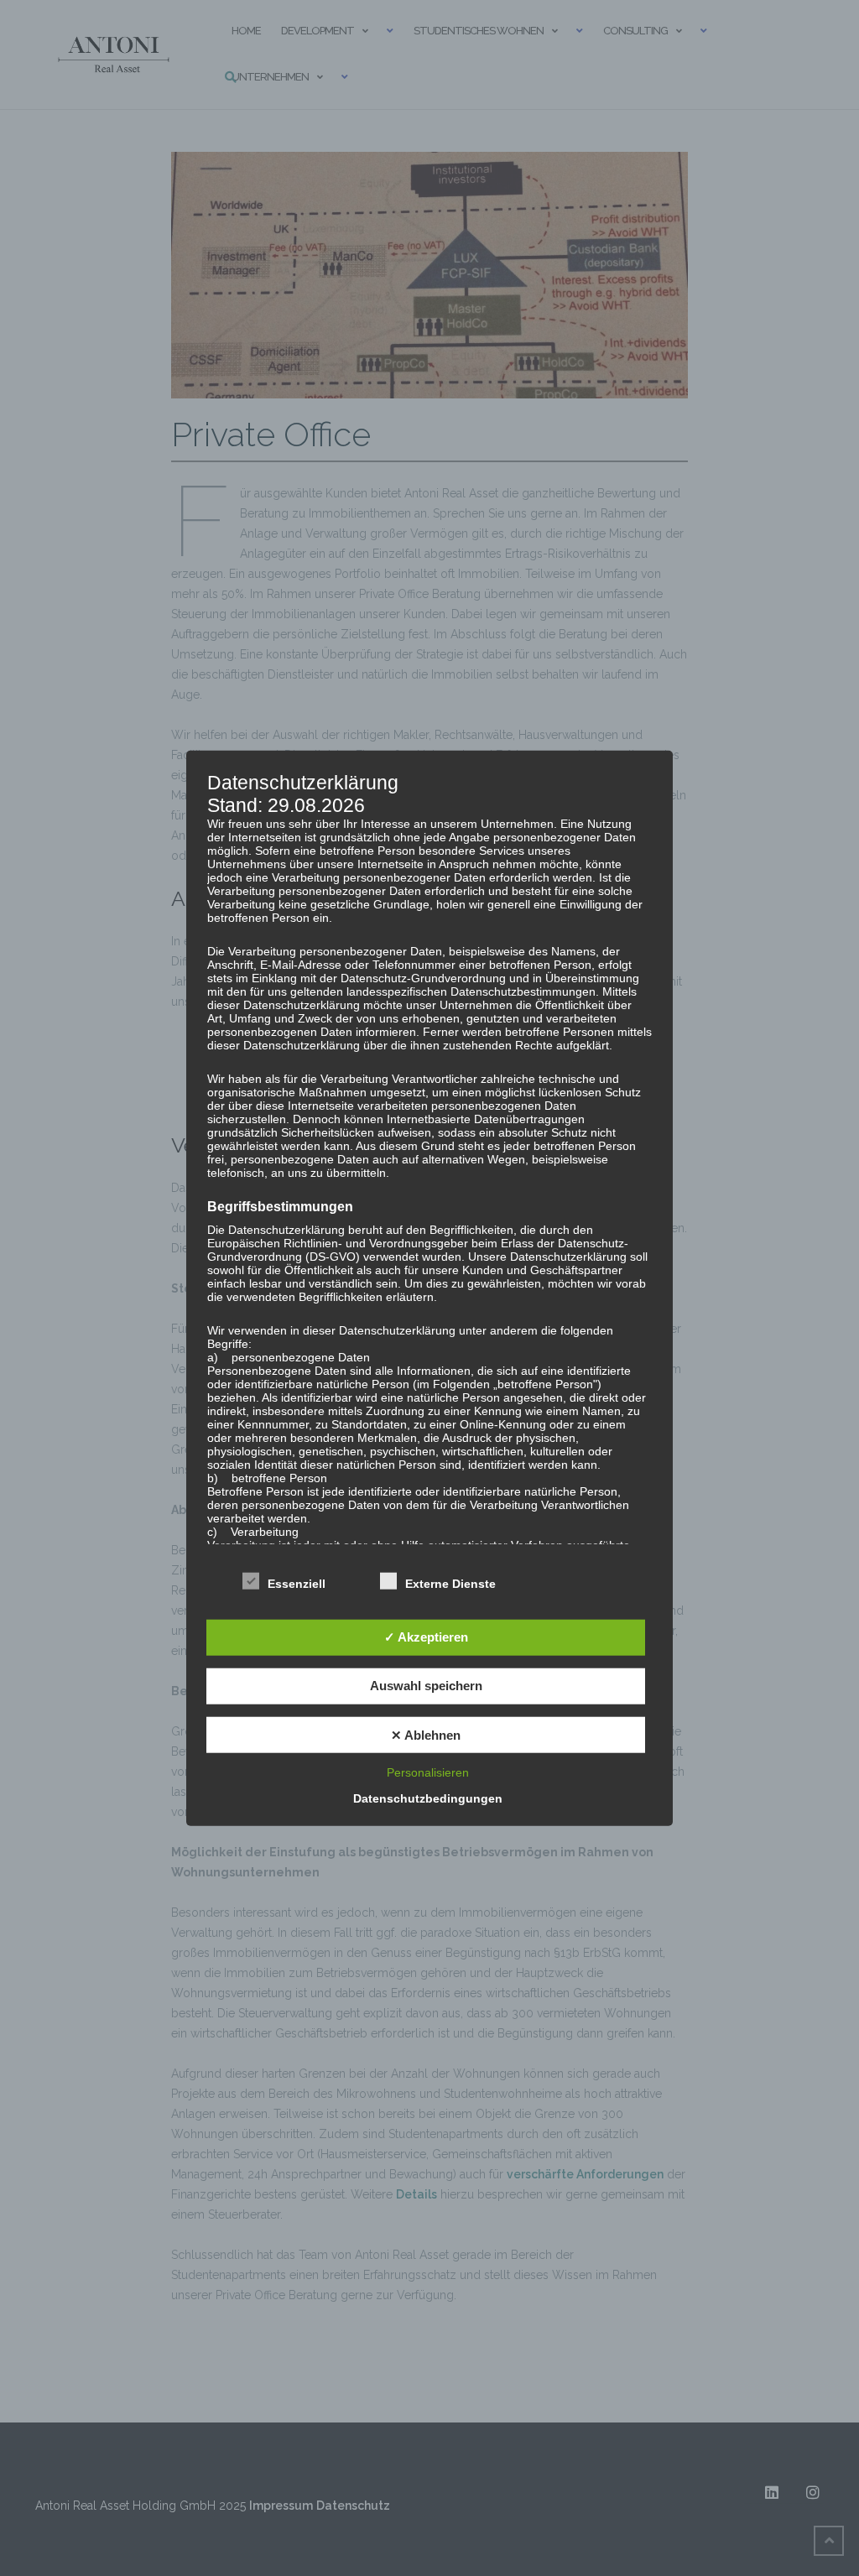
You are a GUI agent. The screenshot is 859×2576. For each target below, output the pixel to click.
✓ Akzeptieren (426, 1637)
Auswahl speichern (426, 1686)
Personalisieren (428, 1772)
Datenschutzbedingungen (428, 1798)
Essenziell (297, 1584)
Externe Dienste (450, 1584)
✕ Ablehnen (426, 1734)
